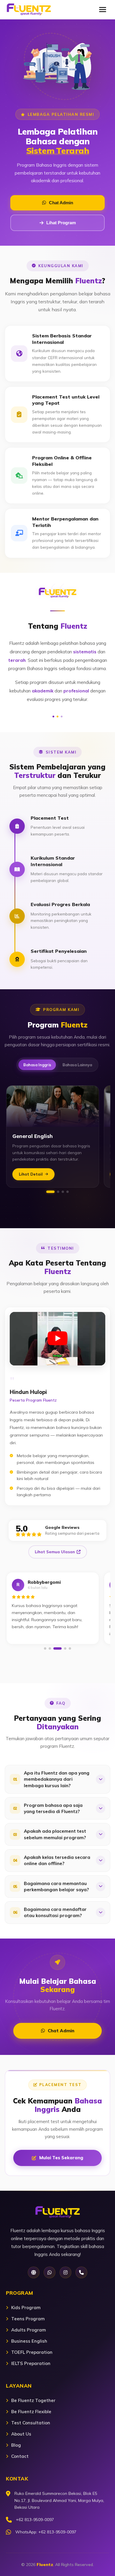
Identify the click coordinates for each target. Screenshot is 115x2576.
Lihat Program (61, 223)
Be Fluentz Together (33, 2400)
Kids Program (26, 2308)
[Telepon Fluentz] (81, 2272)
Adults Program (29, 2330)
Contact (20, 2456)
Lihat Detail (31, 1174)
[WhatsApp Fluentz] (50, 2272)
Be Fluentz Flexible (31, 2412)
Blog (16, 2445)
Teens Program (28, 2319)
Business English (29, 2341)
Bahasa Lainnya (77, 1065)
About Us (21, 2434)
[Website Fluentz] (34, 2272)
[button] (50, 1192)
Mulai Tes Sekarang (61, 2158)
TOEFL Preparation (32, 2352)
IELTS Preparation (31, 2363)
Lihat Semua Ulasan (55, 1552)
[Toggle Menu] (103, 9)
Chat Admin (61, 203)
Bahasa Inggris (37, 1065)
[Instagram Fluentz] (65, 2272)
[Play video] (57, 1339)
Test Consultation (31, 2423)
